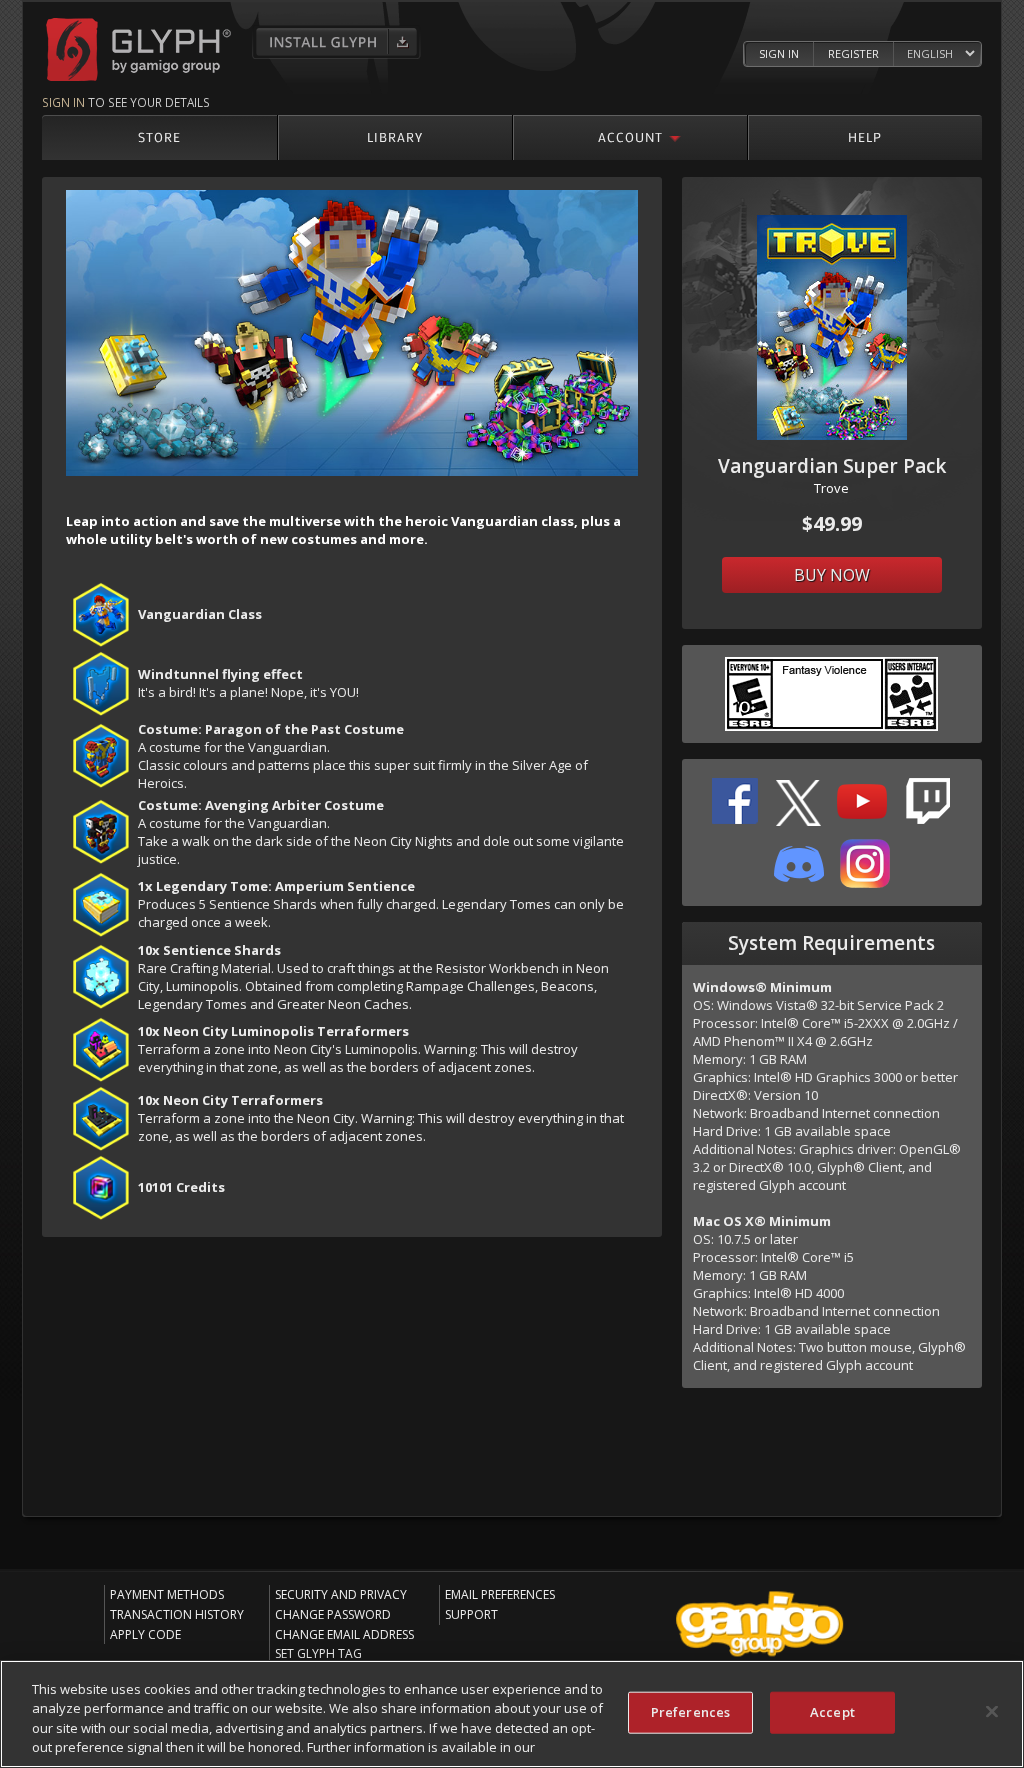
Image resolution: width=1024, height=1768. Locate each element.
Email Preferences (500, 1594)
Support (471, 1614)
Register (853, 53)
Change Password (333, 1614)
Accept (832, 1712)
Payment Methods (167, 1594)
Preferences (690, 1712)
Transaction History (177, 1614)
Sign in (63, 102)
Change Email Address (344, 1634)
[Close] (992, 1711)
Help (865, 136)
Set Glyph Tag (318, 1653)
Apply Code (145, 1634)
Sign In (779, 53)
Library (395, 136)
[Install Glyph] (336, 42)
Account (630, 136)
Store (159, 136)
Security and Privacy (341, 1594)
